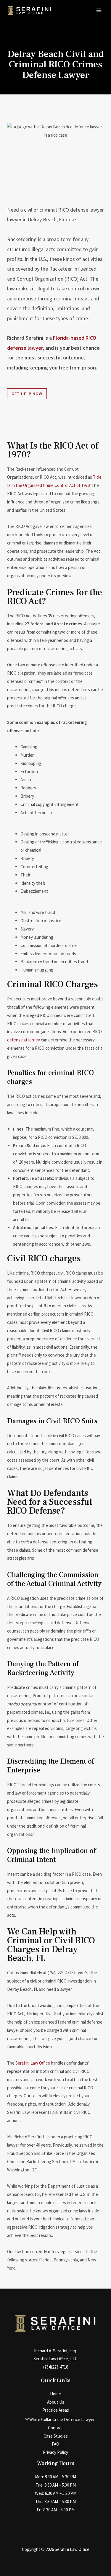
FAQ (55, 2444)
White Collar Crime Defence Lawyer (62, 2419)
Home (55, 2394)
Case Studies (56, 2436)
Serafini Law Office (33, 2063)
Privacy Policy (55, 2452)
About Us (56, 2402)
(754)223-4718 (56, 2367)
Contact (55, 2428)
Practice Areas (56, 2410)
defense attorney (24, 1040)
